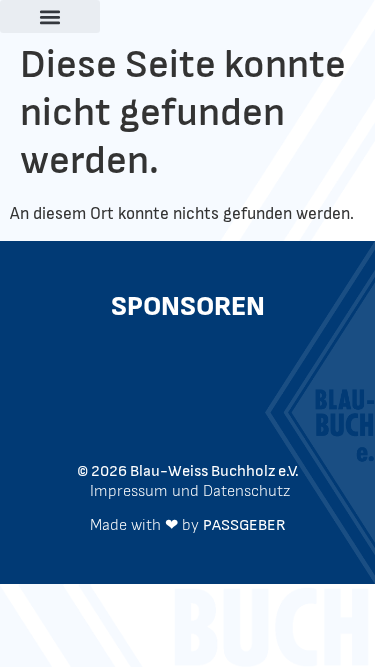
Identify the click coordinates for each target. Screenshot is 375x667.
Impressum (129, 491)
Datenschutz (246, 491)
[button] (50, 16)
